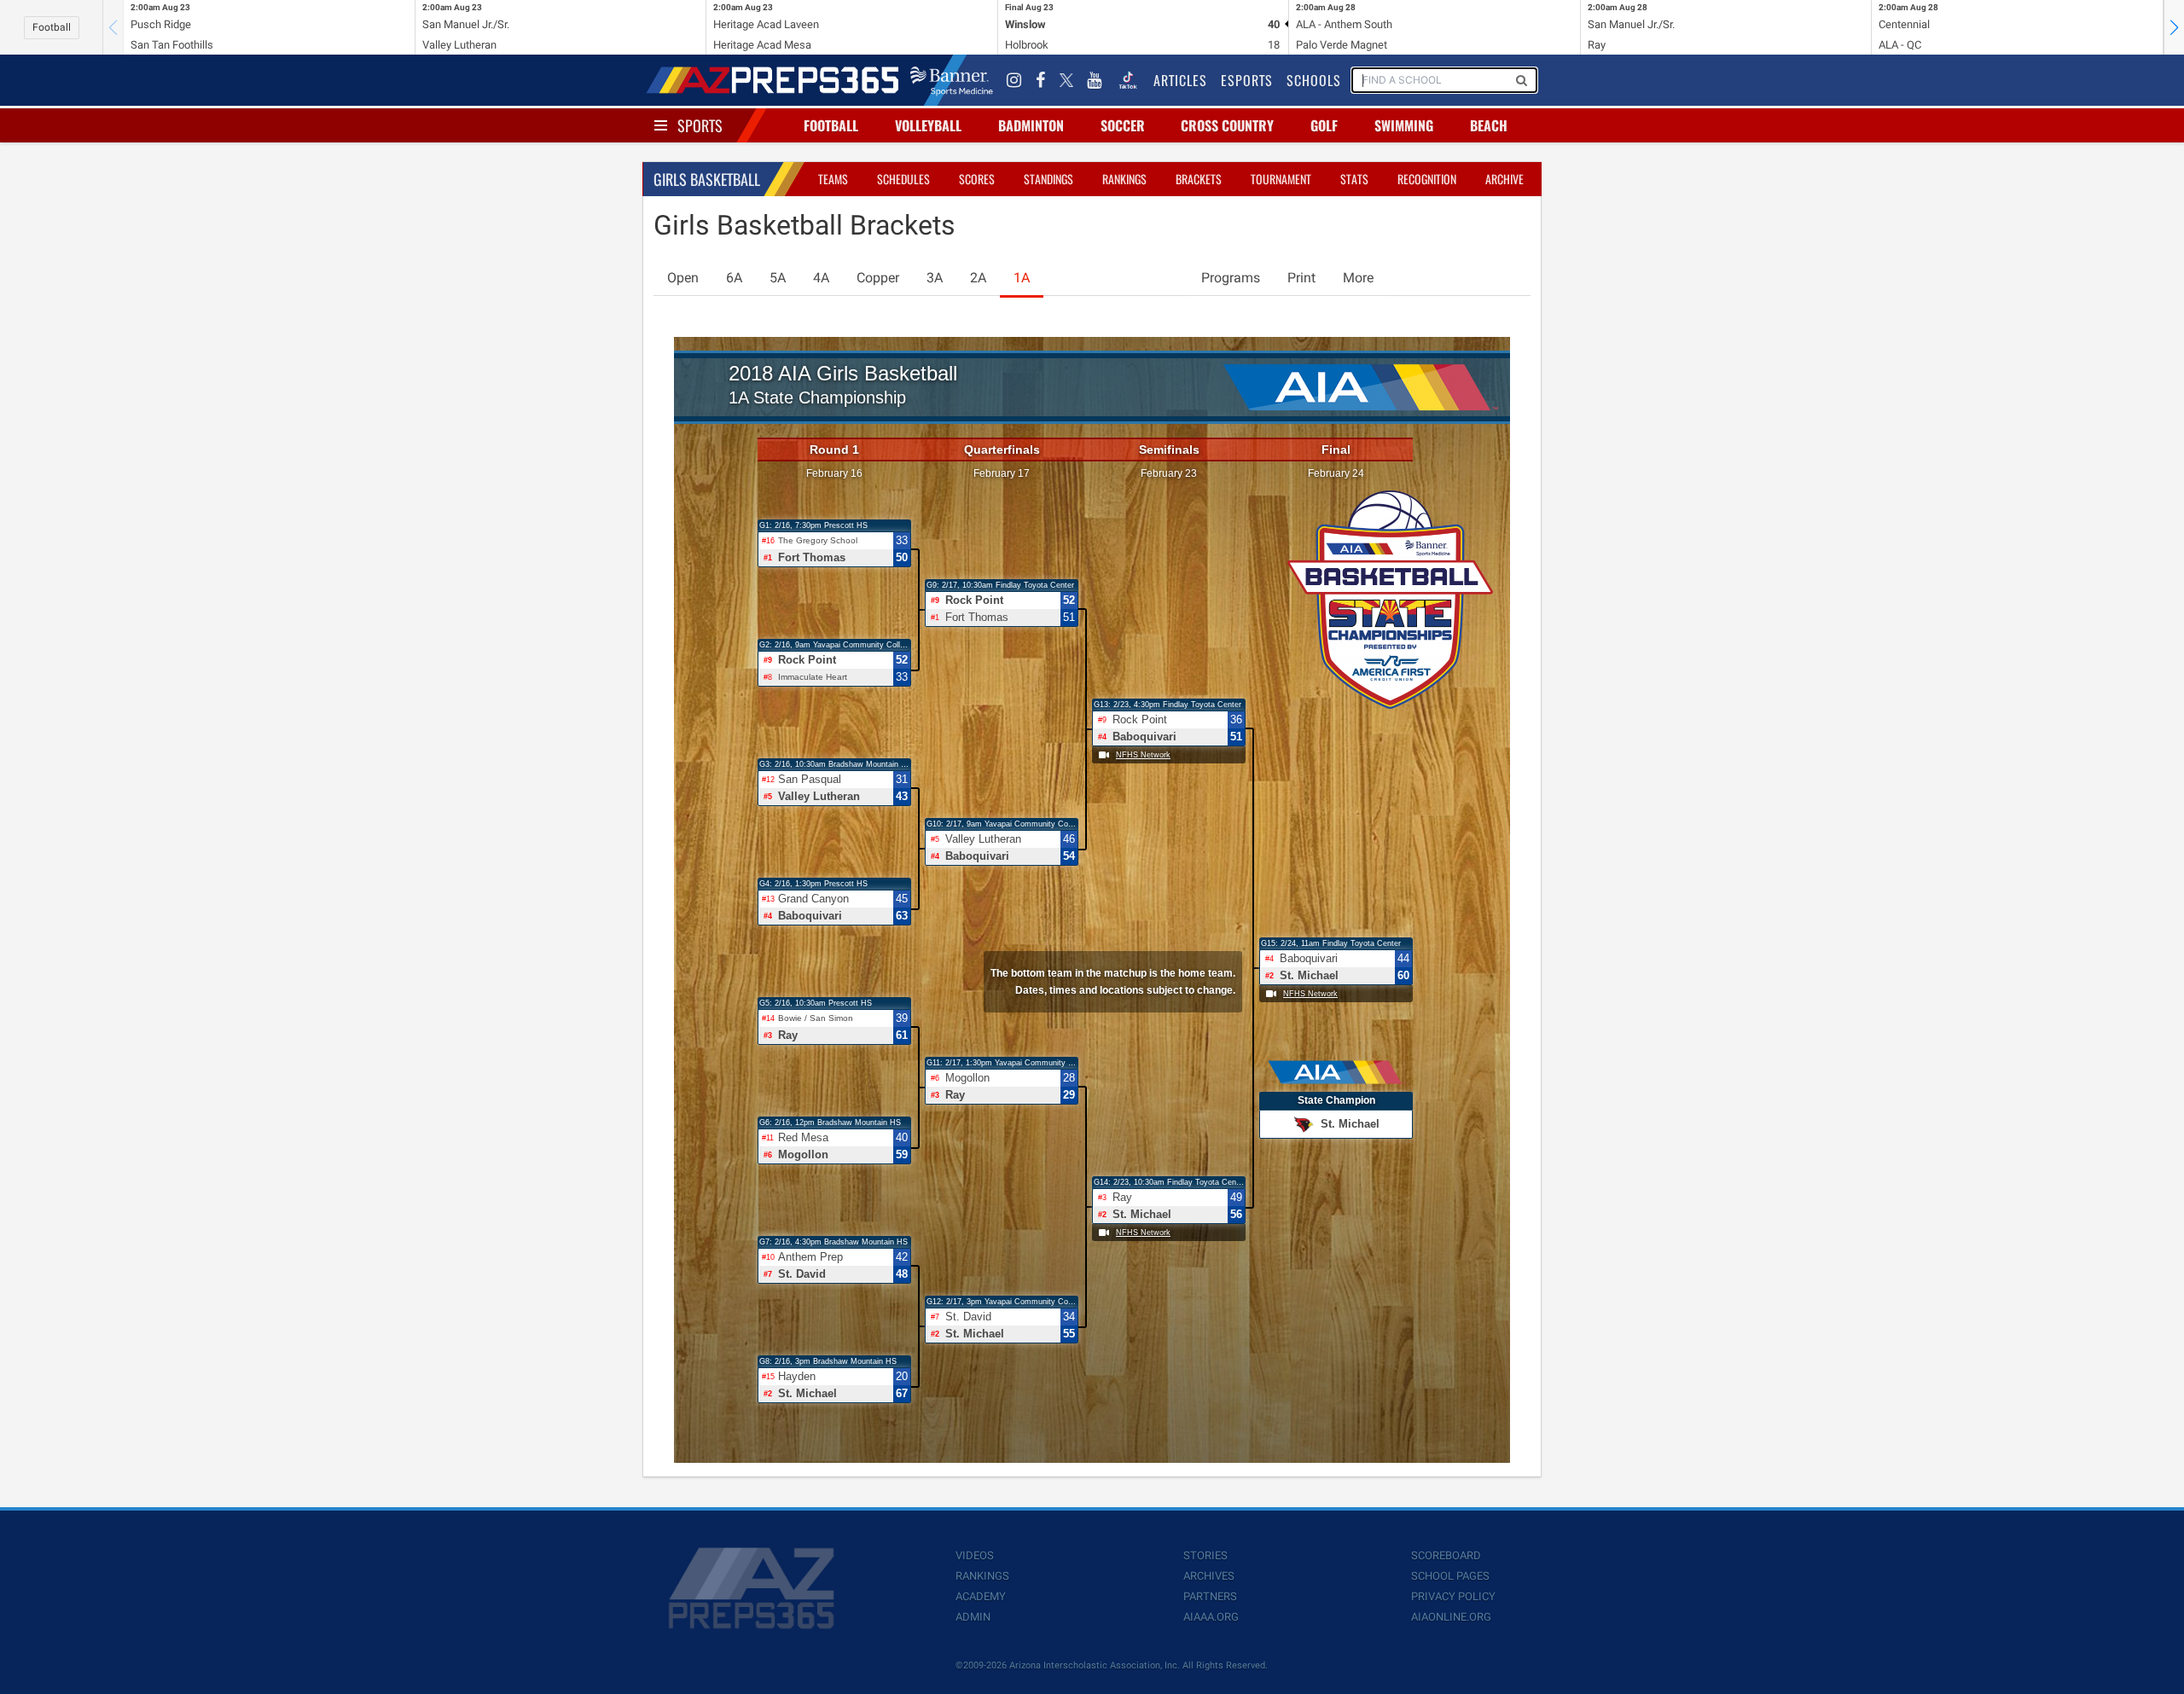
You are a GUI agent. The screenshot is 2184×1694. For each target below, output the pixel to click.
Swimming (1404, 125)
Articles (1180, 80)
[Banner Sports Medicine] (952, 80)
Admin (973, 1617)
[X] (1066, 80)
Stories (1205, 1555)
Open (683, 278)
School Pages (1450, 1576)
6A (734, 278)
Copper (878, 278)
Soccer (1123, 125)
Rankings (1124, 179)
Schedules (903, 179)
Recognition (1427, 179)
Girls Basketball (707, 179)
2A (978, 278)
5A (778, 278)
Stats (1354, 179)
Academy (981, 1596)
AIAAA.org (1211, 1617)
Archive (1504, 179)
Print (1301, 278)
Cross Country (1227, 125)
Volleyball (928, 125)
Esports (1247, 80)
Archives (1209, 1576)
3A (935, 278)
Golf (1324, 125)
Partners (1210, 1596)
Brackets (1199, 179)
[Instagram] (1014, 80)
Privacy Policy (1453, 1596)
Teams (833, 179)
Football (52, 27)
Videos (975, 1555)
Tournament (1281, 179)
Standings (1048, 179)
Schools (1314, 80)
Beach (1489, 125)
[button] (2174, 27)
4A (821, 278)
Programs (1231, 278)
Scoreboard (1446, 1555)
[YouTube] (1095, 80)
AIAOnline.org (1451, 1617)
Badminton (1031, 125)
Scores (977, 179)
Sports (700, 125)
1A (1022, 278)
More (1358, 278)
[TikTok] (1128, 80)
